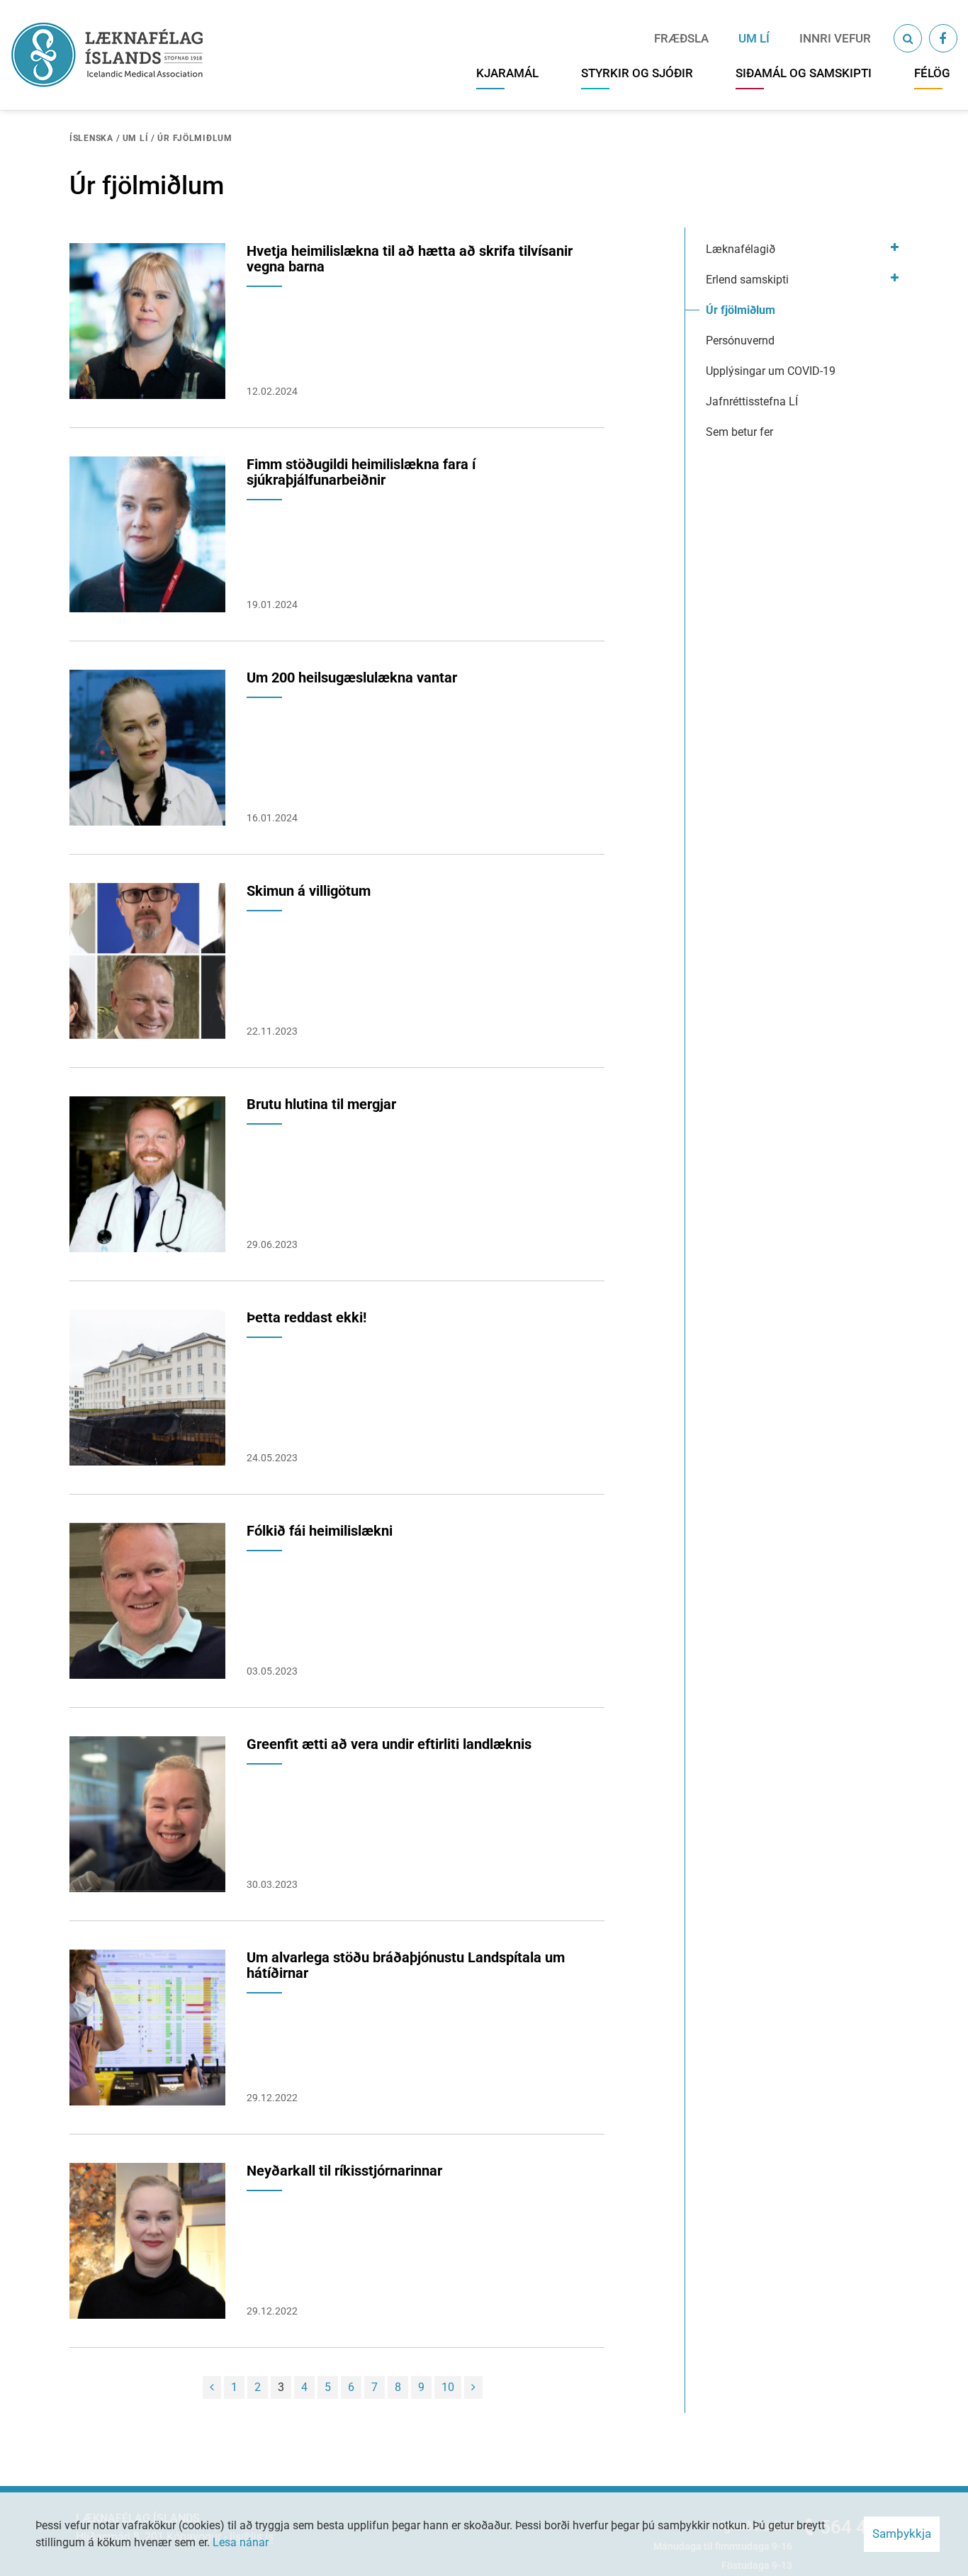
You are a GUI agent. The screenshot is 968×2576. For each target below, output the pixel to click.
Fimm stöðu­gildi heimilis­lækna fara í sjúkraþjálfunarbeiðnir (361, 472)
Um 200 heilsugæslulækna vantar (352, 677)
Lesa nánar (241, 2542)
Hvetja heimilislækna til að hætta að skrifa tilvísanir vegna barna (410, 259)
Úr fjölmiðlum (195, 138)
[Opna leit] (908, 38)
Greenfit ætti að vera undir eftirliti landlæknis (389, 1744)
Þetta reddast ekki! (306, 1317)
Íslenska (91, 138)
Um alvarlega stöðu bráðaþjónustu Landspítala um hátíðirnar (406, 1965)
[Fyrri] (212, 2387)
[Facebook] (943, 38)
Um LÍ (136, 138)
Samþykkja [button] (902, 2533)
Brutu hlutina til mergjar (321, 1104)
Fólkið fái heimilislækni (320, 1531)
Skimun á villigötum (309, 891)
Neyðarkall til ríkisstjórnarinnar (344, 2171)
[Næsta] (473, 2387)
